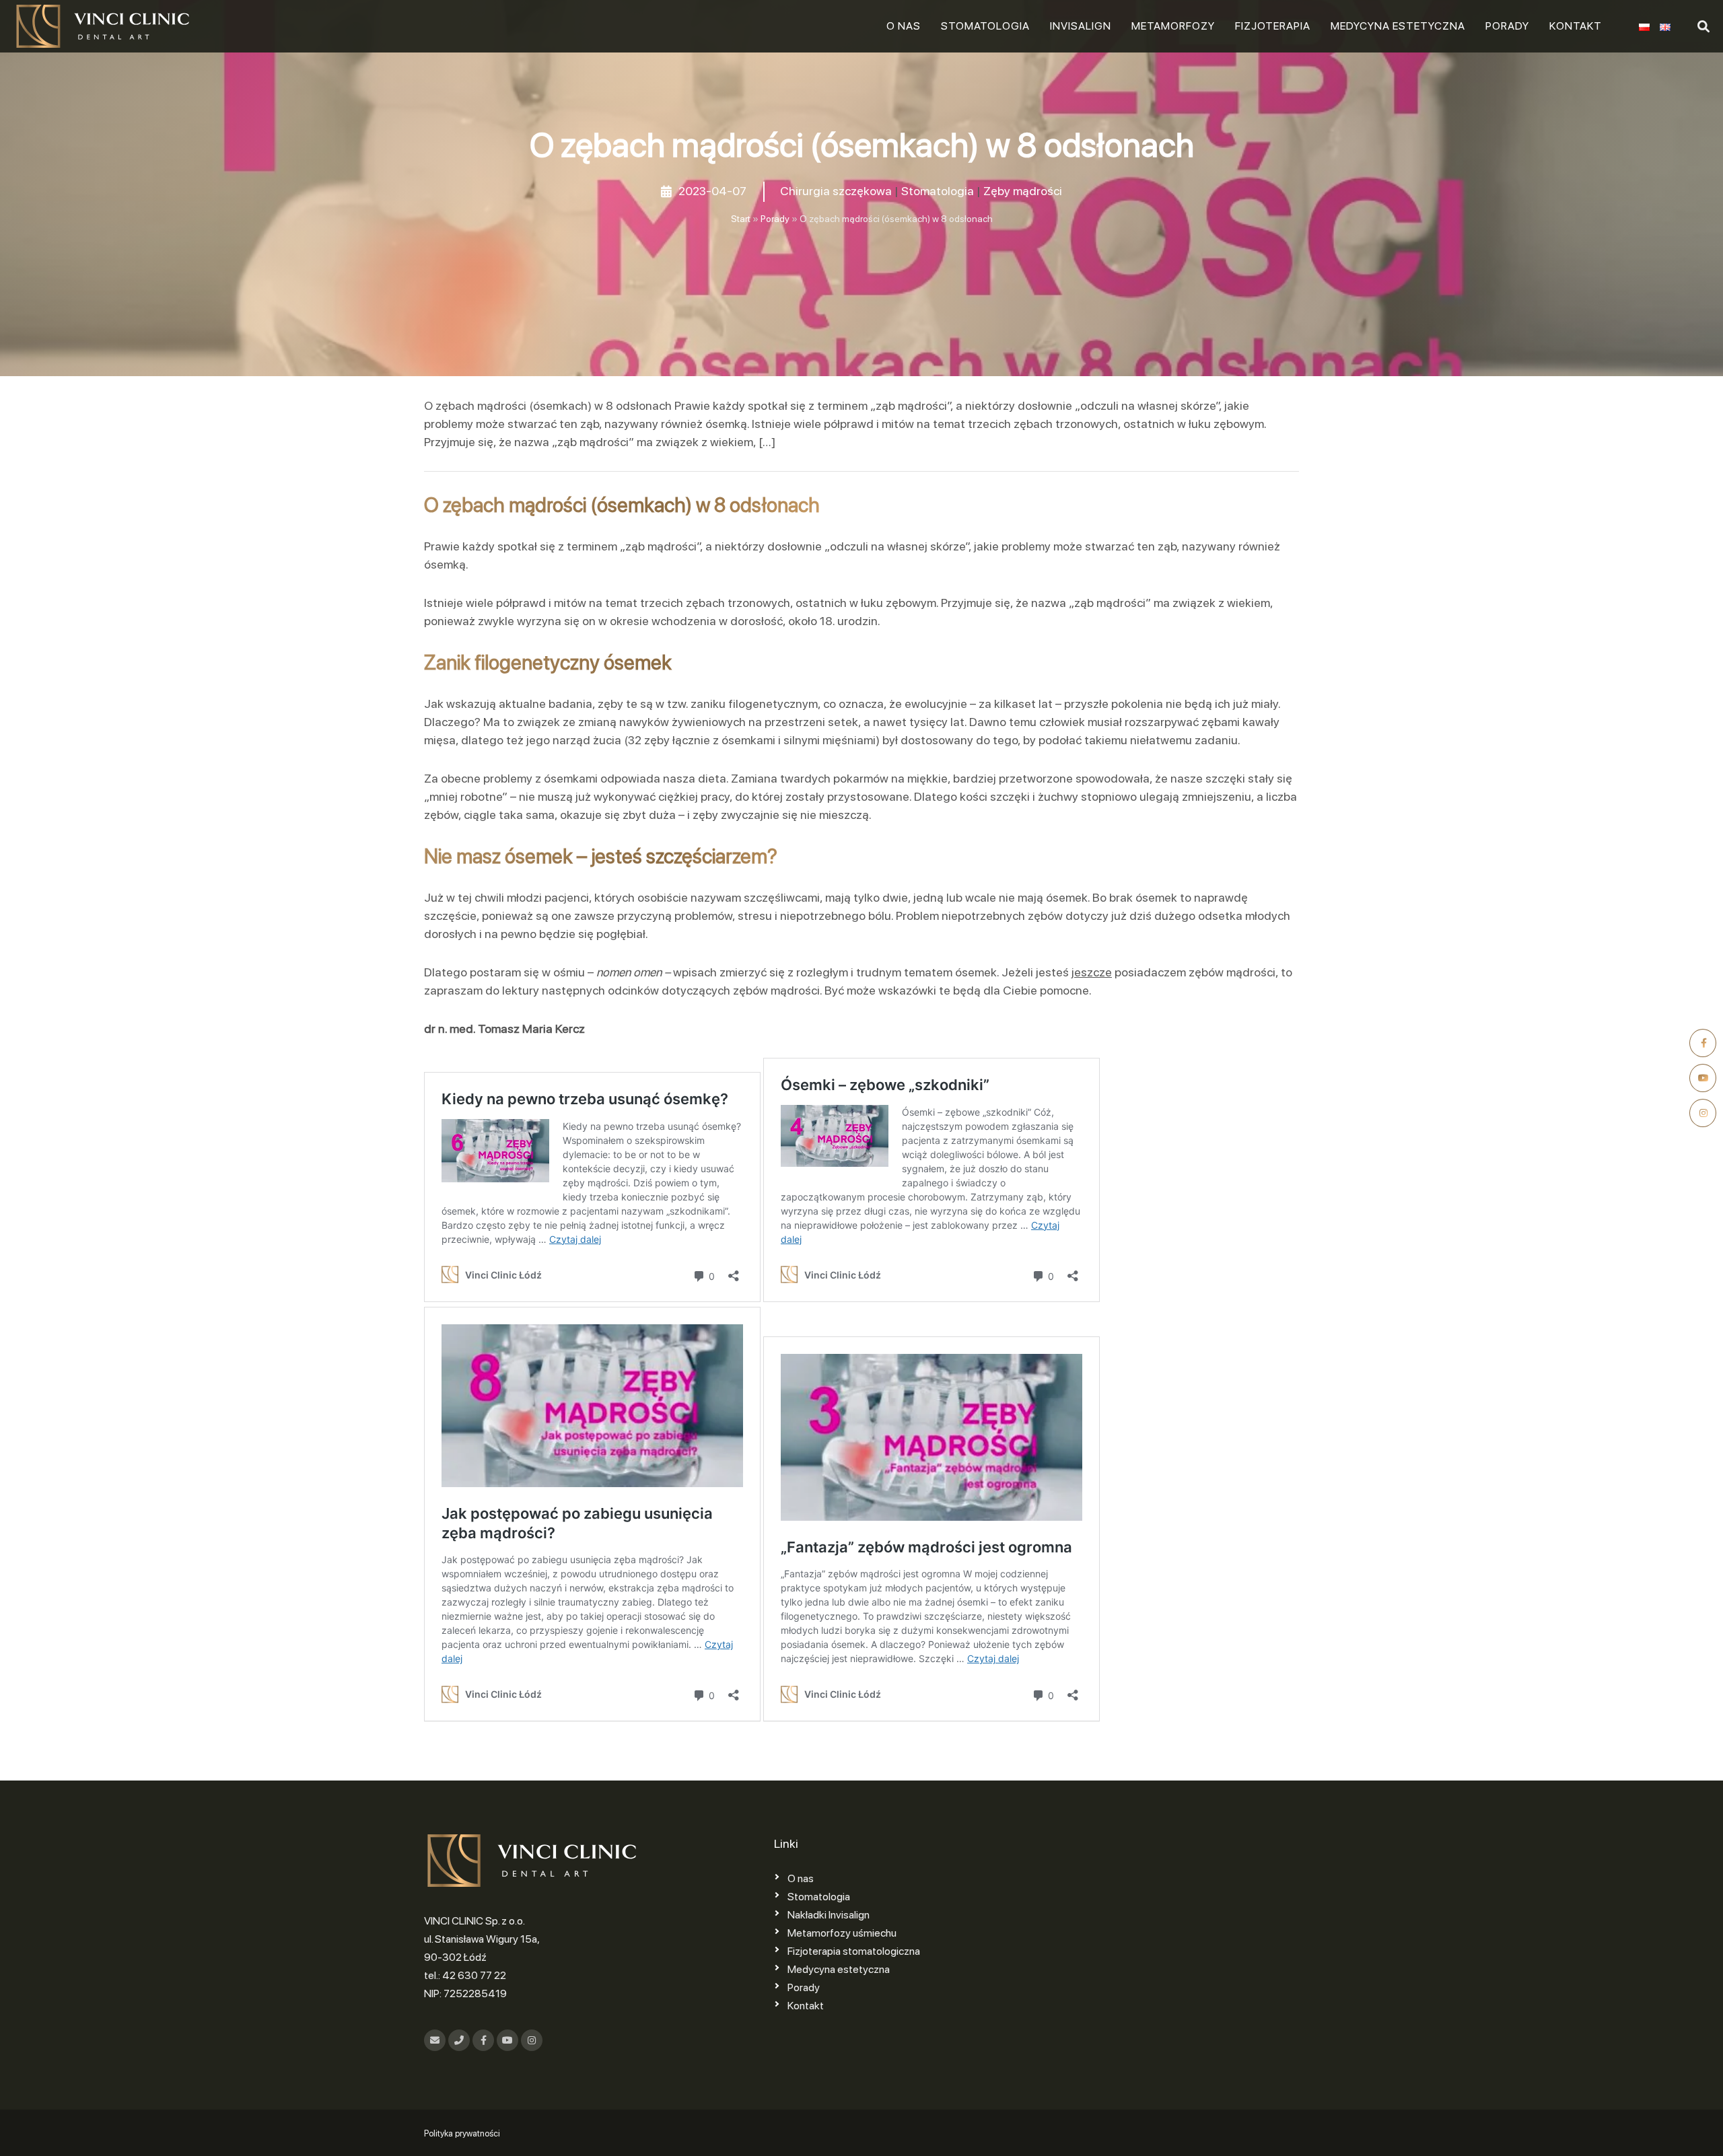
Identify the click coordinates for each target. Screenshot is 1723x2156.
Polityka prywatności (462, 2133)
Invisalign (1081, 26)
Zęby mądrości (1023, 191)
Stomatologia (985, 26)
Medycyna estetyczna (1398, 26)
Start (741, 219)
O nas (904, 26)
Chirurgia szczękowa (836, 191)
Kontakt (1576, 26)
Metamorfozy (1173, 26)
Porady (1507, 26)
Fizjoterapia (1273, 26)
